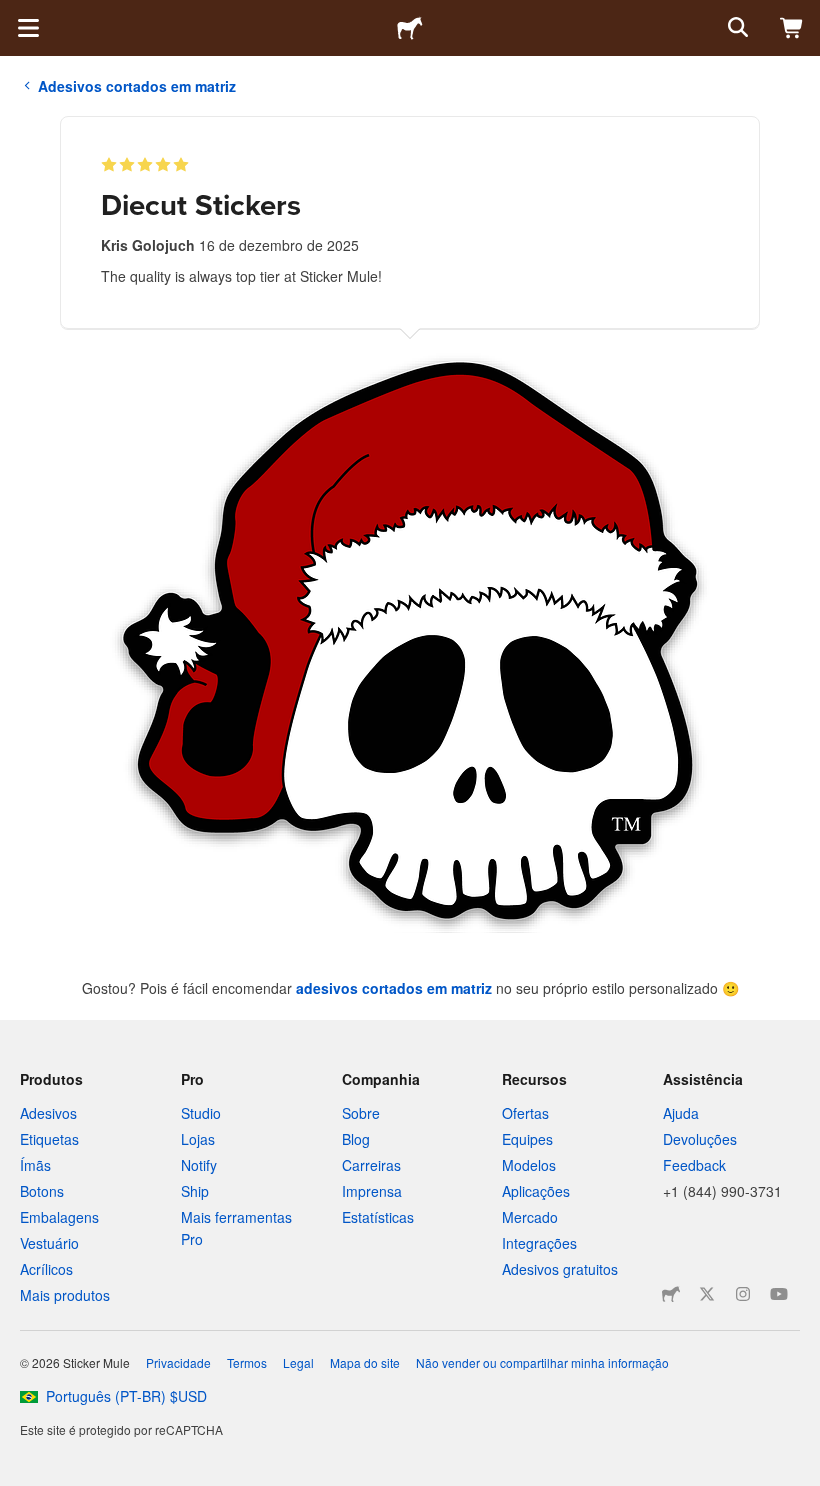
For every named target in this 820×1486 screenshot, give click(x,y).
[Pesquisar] (736, 28)
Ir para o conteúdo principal (15, 15)
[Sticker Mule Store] (671, 1294)
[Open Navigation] (28, 28)
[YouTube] (779, 1294)
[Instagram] (743, 1294)
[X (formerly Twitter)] (707, 1294)
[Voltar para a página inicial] (410, 28)
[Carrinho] (792, 28)
